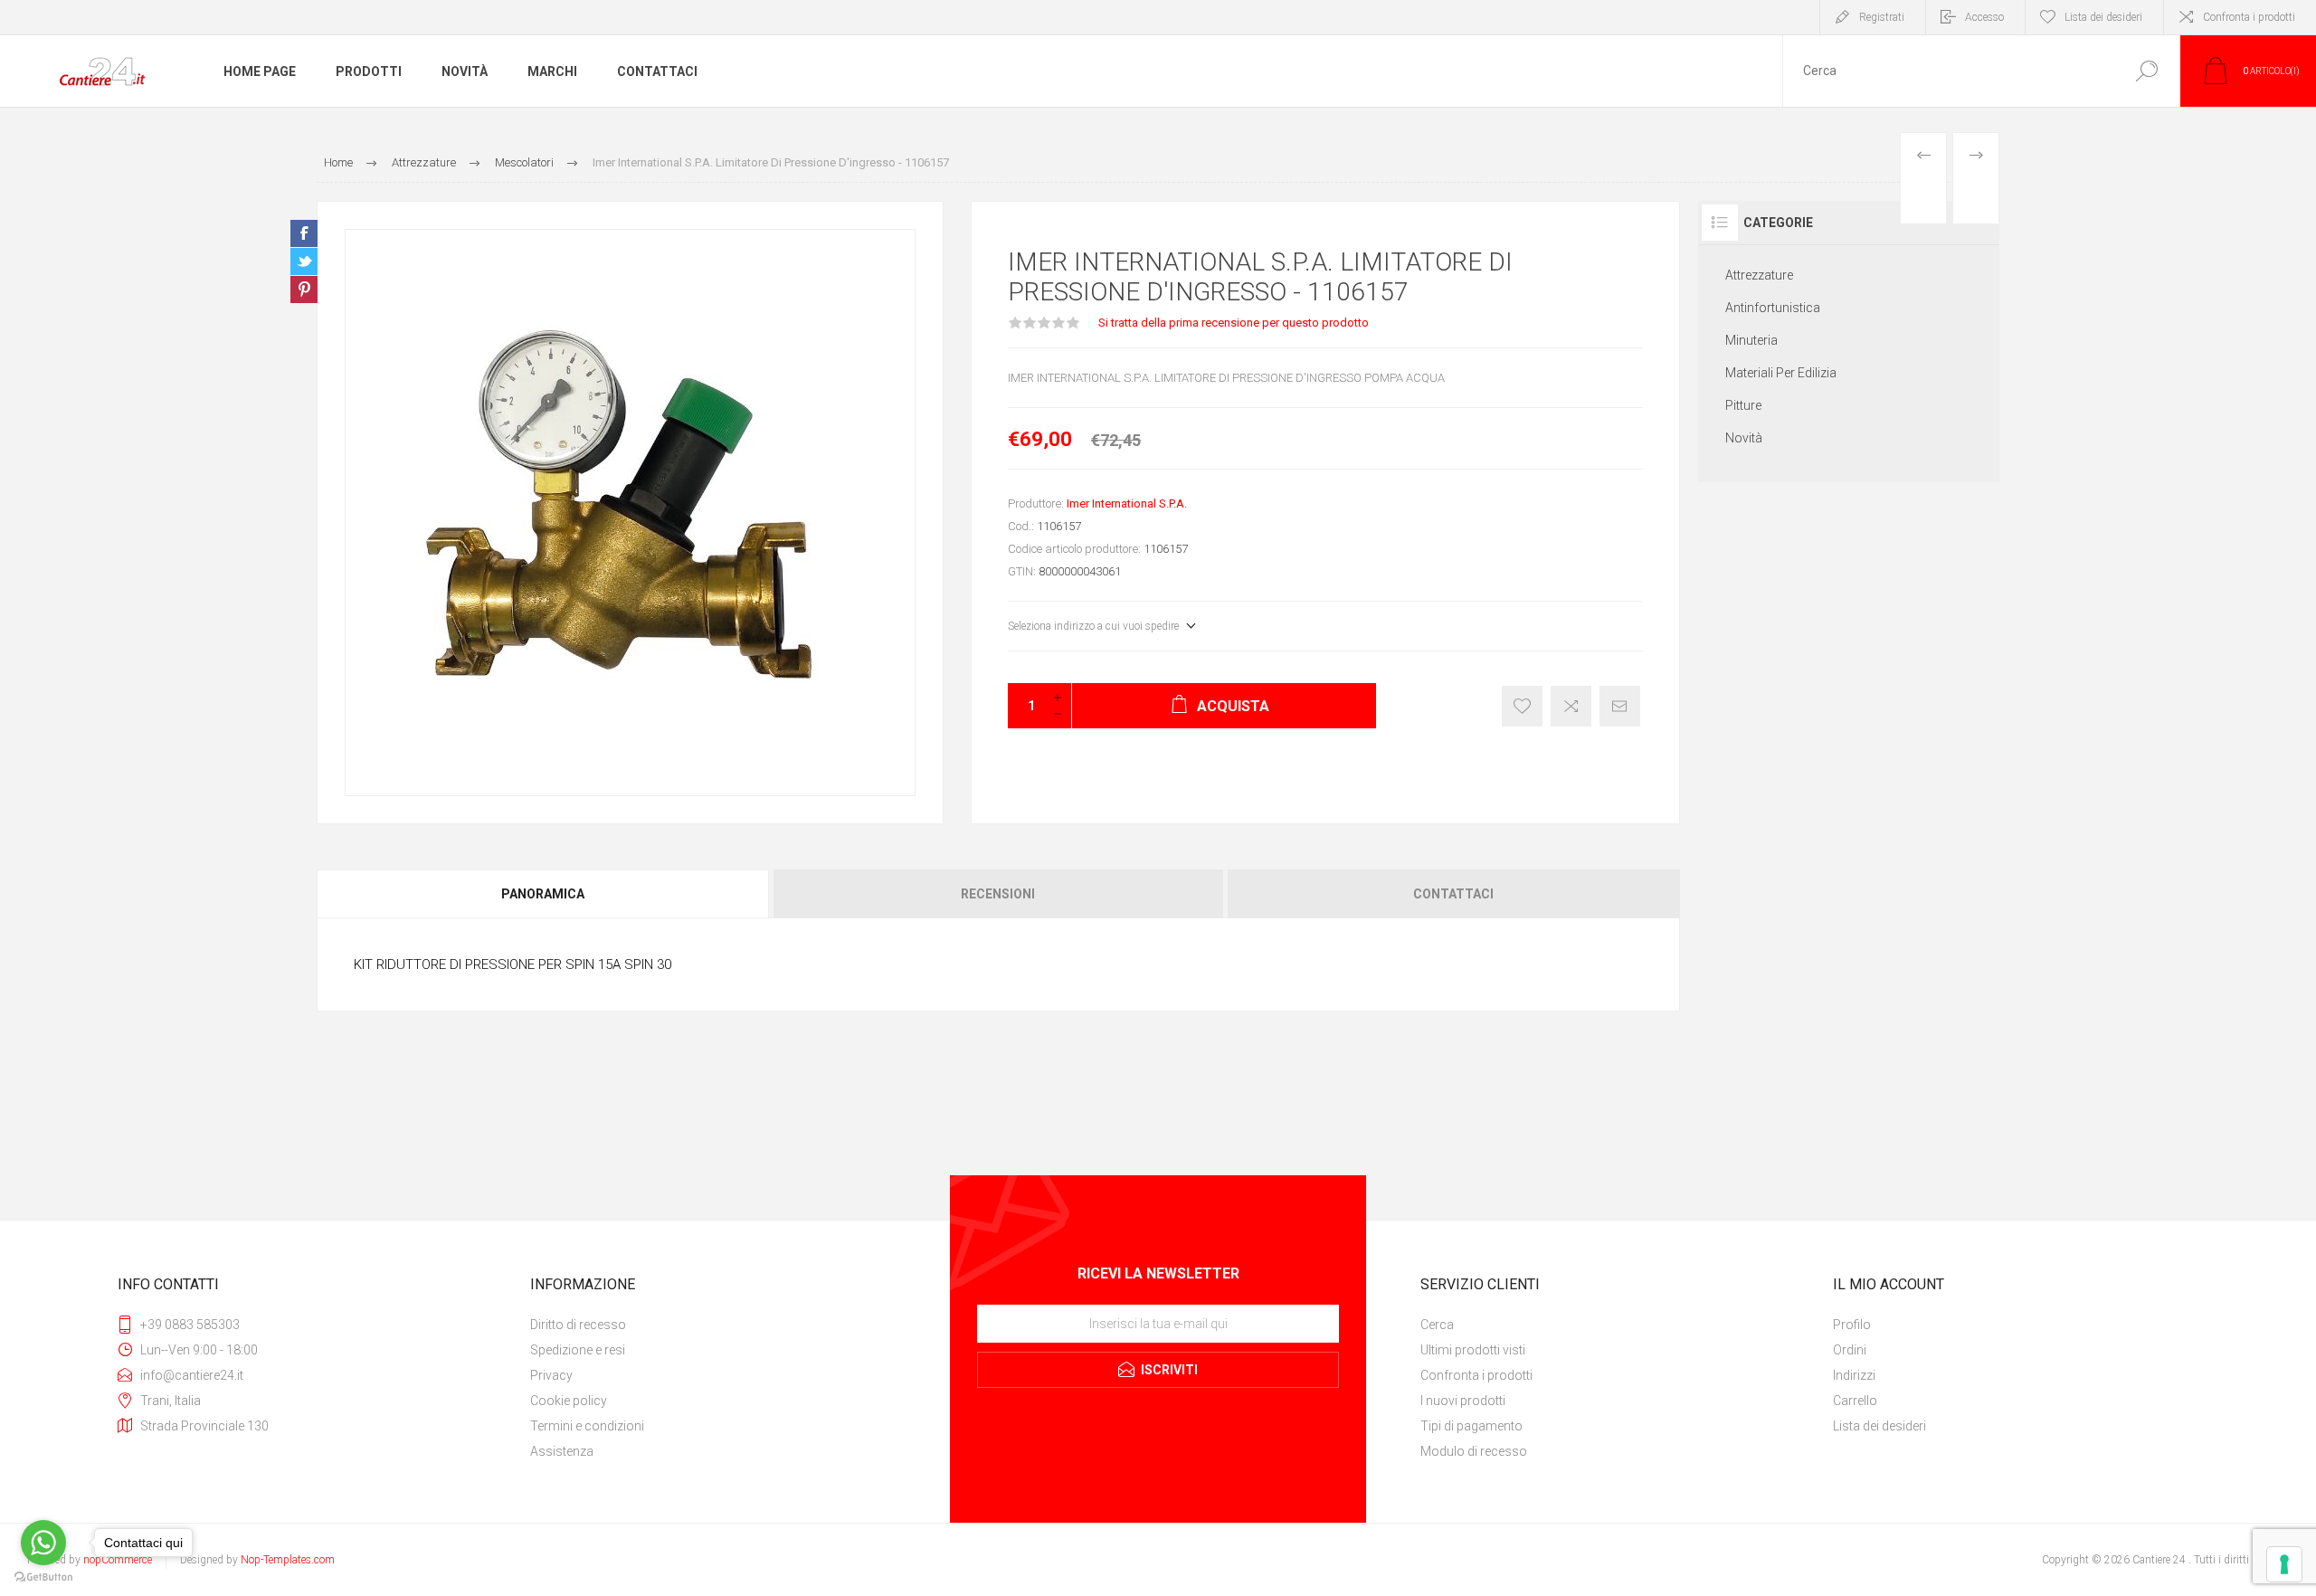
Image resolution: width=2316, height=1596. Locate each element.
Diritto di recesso (578, 1325)
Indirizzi (1854, 1375)
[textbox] (1948, 71)
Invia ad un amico (1620, 706)
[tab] (544, 894)
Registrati (1882, 17)
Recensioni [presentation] (998, 894)
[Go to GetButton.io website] (43, 1577)
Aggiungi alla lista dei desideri (1522, 706)
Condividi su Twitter (304, 261)
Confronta (1571, 706)
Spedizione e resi (578, 1350)
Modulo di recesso (1474, 1451)
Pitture (1743, 405)
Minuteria (1751, 340)
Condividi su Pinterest (304, 290)
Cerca (2146, 71)
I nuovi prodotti (1463, 1401)
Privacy (551, 1375)
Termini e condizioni (587, 1426)
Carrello (1855, 1401)
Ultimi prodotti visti (1473, 1350)
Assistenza (562, 1451)
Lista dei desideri (1879, 1426)
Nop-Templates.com (288, 1560)
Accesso (1984, 17)
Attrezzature (1759, 275)
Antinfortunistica (1773, 308)
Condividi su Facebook (304, 233)
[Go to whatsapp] (43, 1543)
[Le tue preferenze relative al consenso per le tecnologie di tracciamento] (2284, 1564)
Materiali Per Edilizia (1781, 373)
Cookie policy (569, 1401)
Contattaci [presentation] (1453, 894)
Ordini (1850, 1350)
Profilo (1852, 1325)
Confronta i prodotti (2249, 17)
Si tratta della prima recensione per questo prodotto (1234, 323)
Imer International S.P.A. (1127, 503)
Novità (1744, 438)
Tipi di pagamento (1471, 1426)
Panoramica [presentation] (543, 894)
